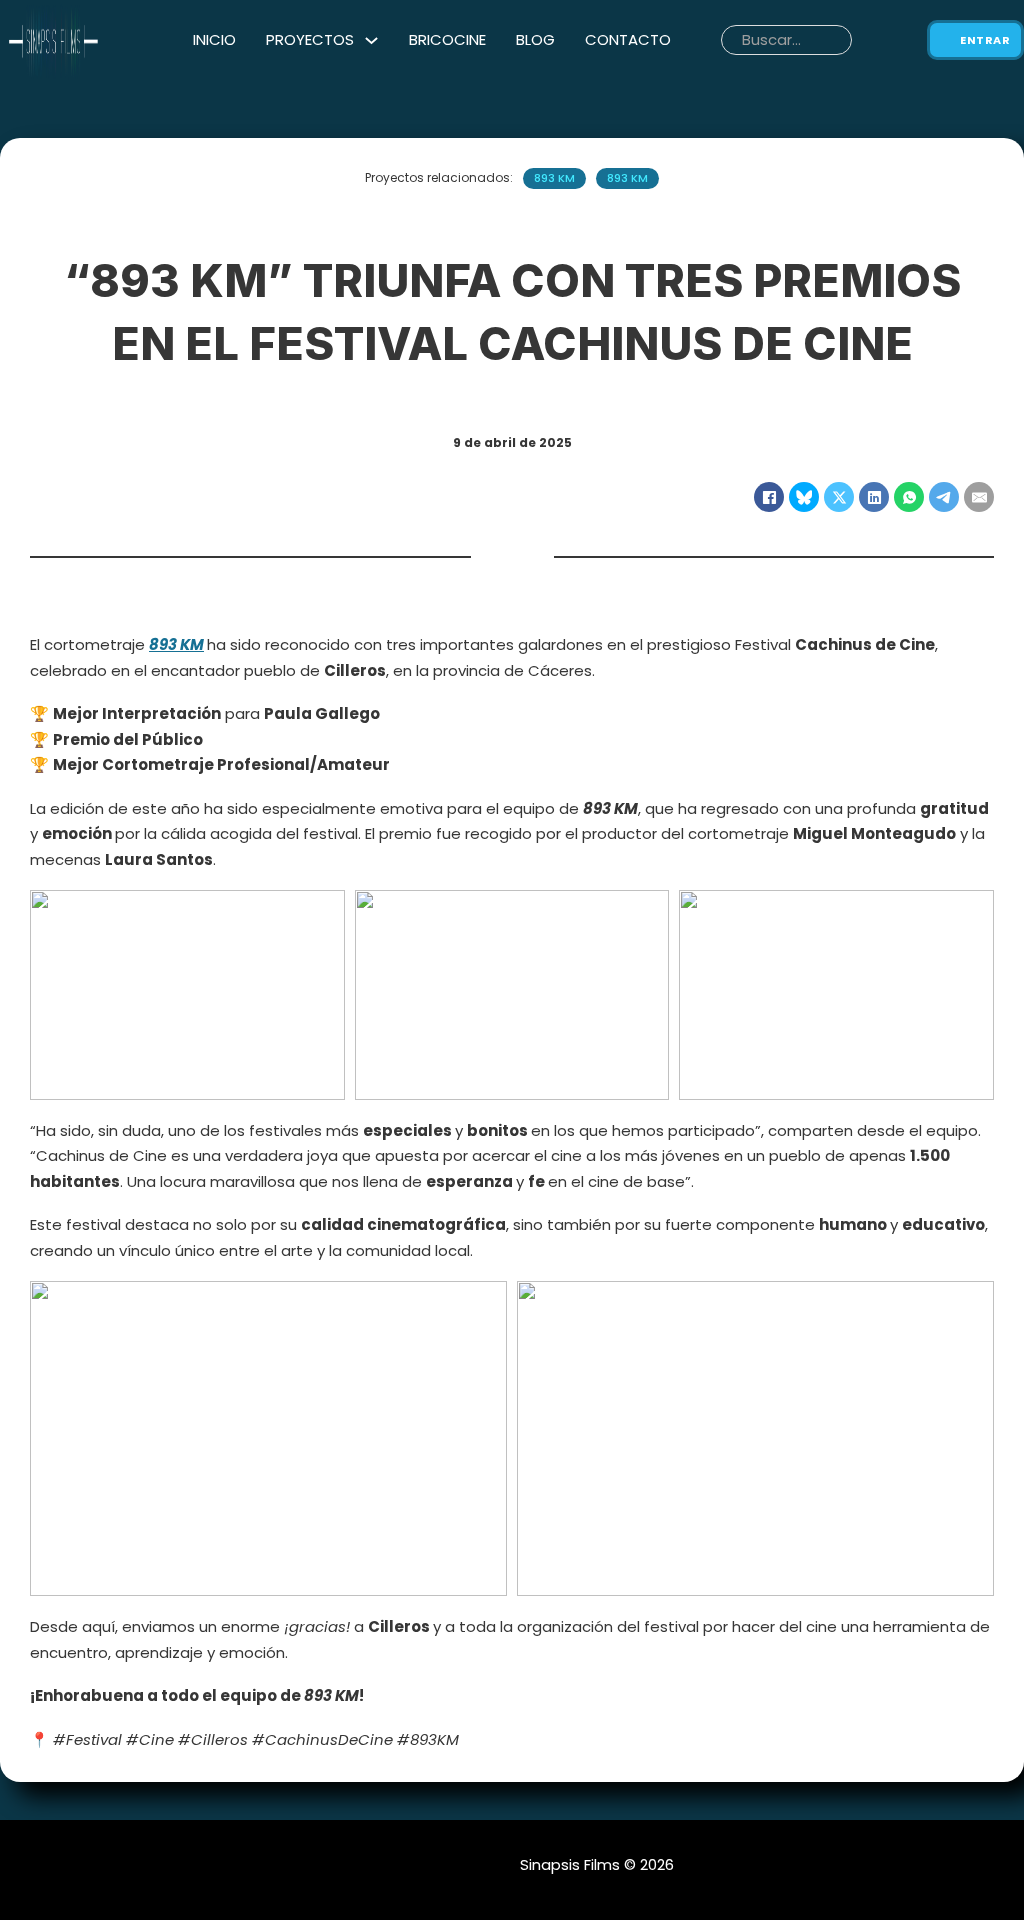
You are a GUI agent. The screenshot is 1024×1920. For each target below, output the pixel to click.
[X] (839, 497)
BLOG (535, 39)
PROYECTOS (310, 39)
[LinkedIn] (874, 497)
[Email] (979, 497)
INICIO (214, 39)
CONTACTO (628, 39)
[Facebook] (769, 497)
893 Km (554, 178)
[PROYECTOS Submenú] (371, 40)
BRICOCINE (447, 39)
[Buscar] (864, 40)
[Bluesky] (804, 497)
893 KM (176, 644)
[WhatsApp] (909, 497)
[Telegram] (944, 497)
